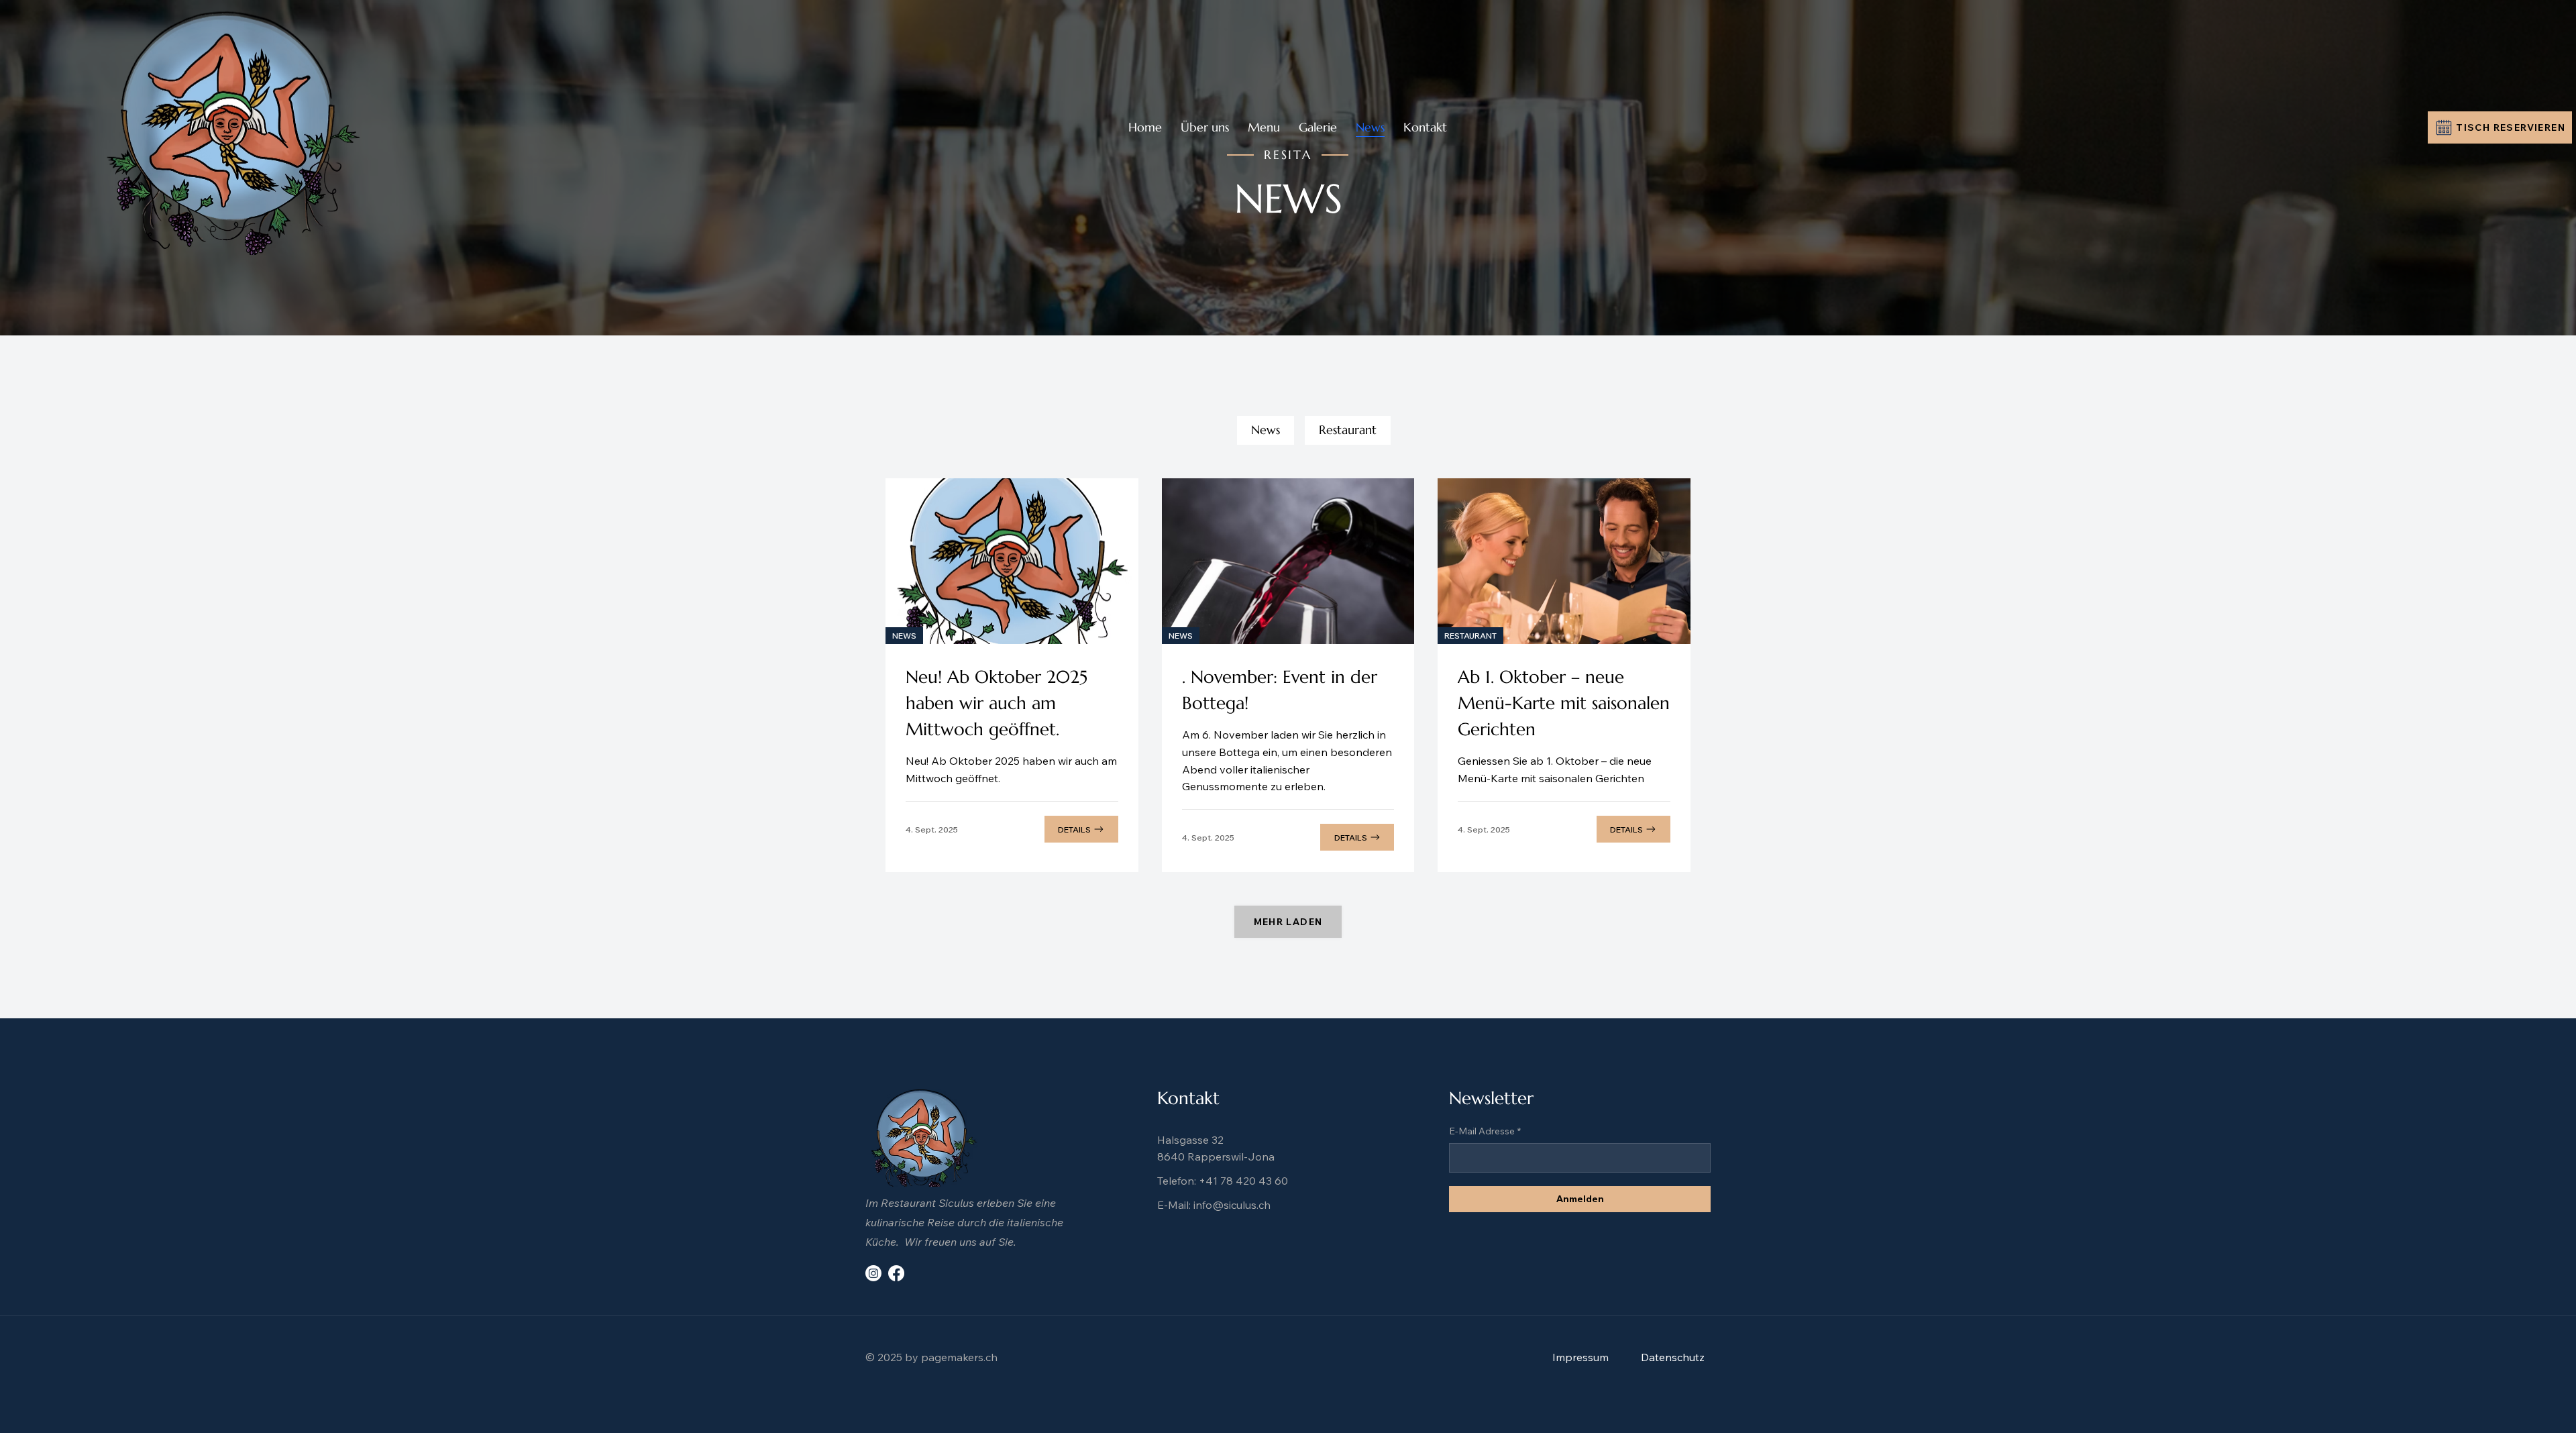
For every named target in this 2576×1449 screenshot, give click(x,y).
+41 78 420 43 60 (1243, 1181)
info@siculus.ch (1232, 1205)
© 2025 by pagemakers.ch (931, 1357)
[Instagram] (873, 1273)
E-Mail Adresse (1485, 1131)
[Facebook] (896, 1273)
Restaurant (1348, 430)
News (1266, 430)
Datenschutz (1673, 1357)
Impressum (1580, 1357)
